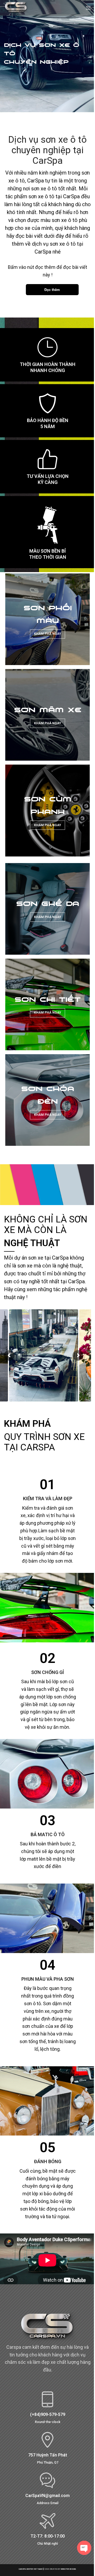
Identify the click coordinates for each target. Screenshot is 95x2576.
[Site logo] (16, 8)
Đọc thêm (52, 289)
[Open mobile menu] (88, 8)
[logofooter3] (47, 2328)
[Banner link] (47, 619)
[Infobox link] (47, 2407)
